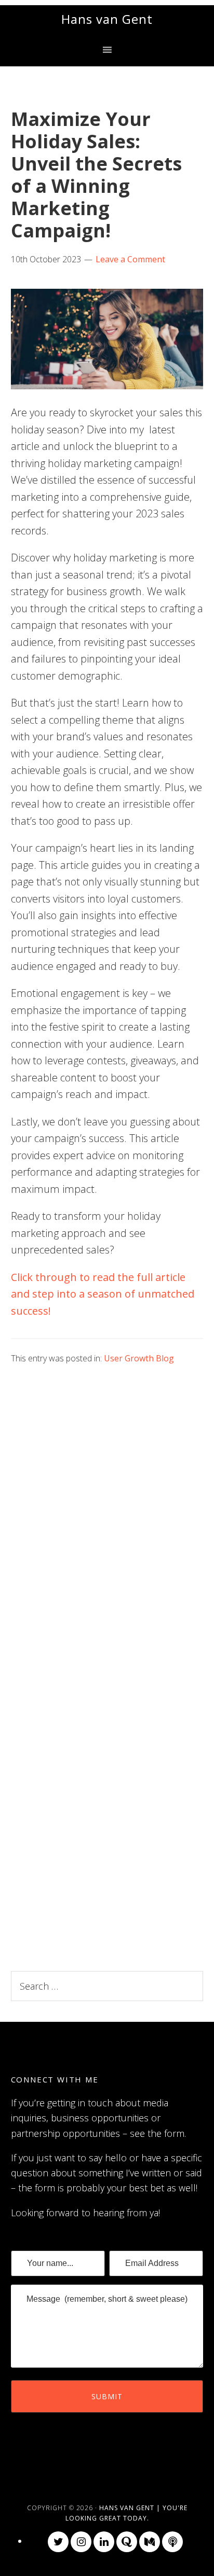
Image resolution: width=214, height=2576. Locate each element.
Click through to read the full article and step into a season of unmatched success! (103, 1294)
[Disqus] (107, 1512)
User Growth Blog (139, 1358)
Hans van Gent (107, 19)
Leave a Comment (130, 259)
